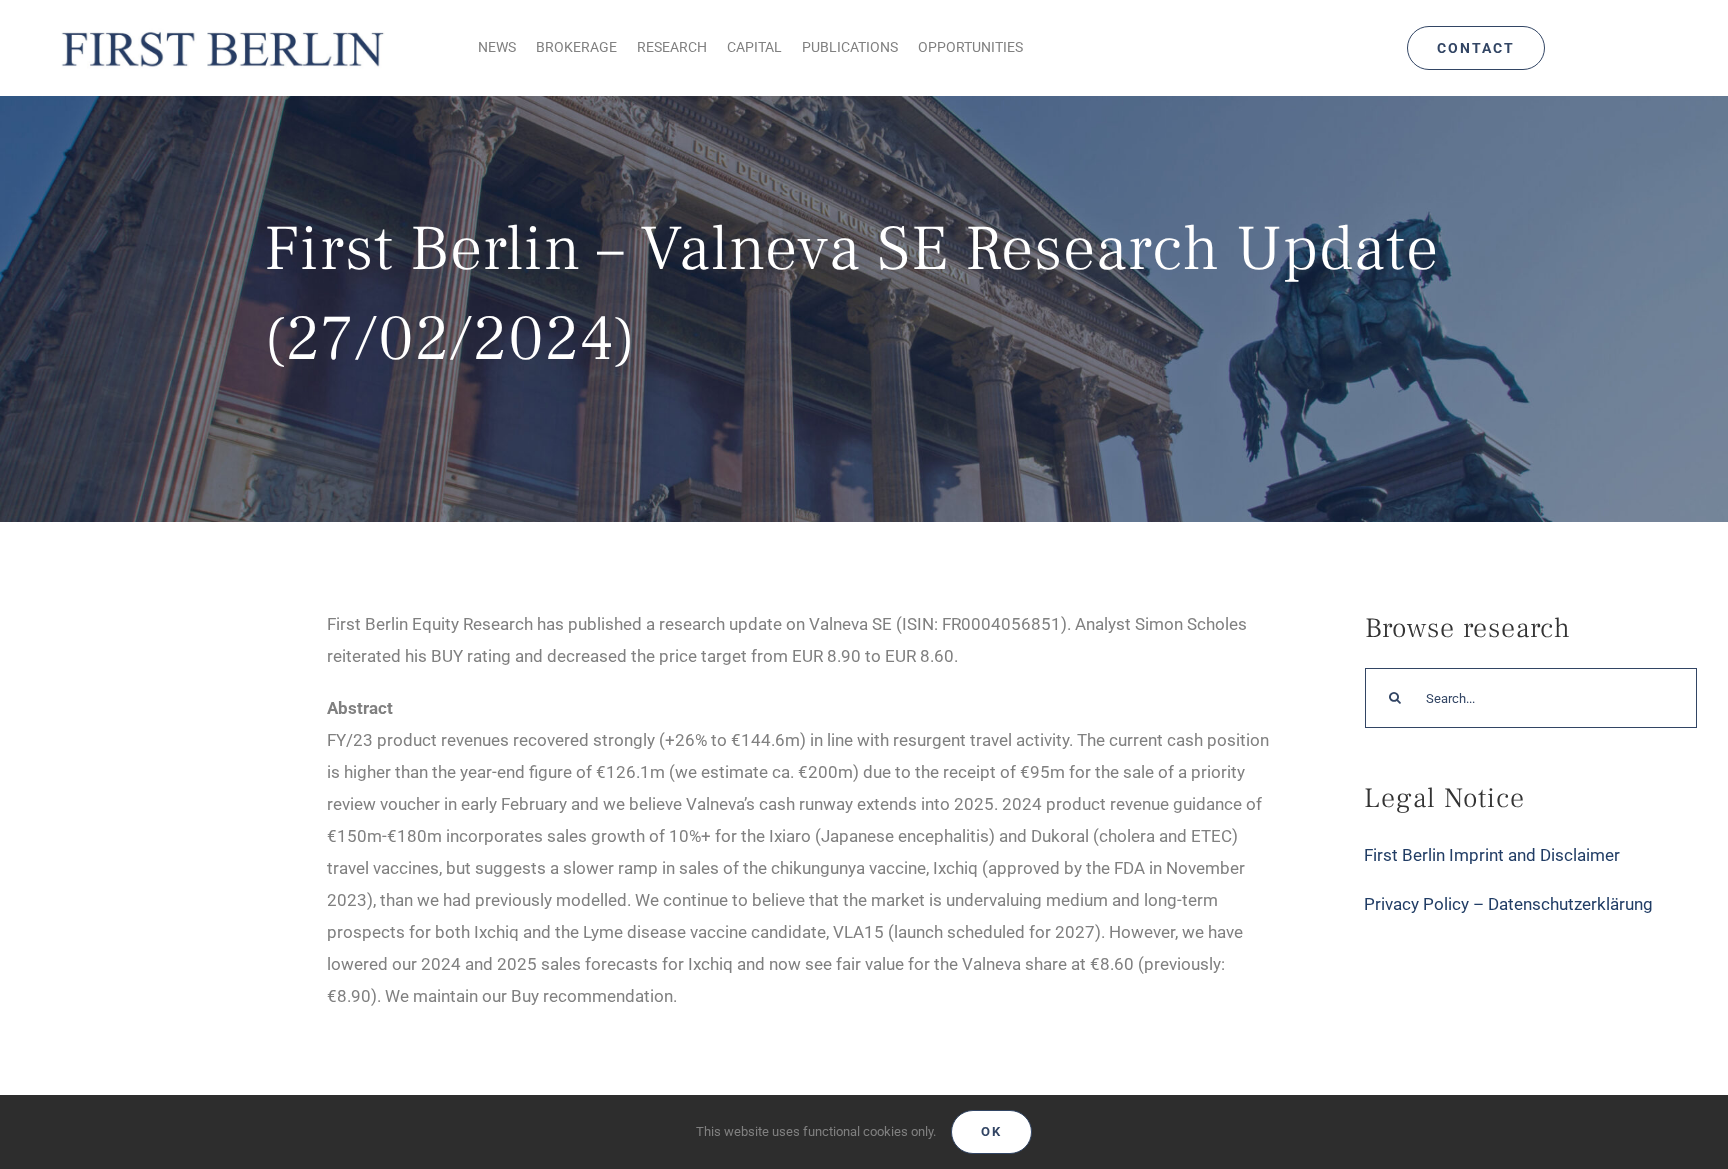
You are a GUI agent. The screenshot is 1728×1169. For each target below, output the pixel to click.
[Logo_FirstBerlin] (221, 29)
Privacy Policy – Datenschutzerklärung (1508, 904)
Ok (991, 1131)
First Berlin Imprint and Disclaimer (1492, 855)
